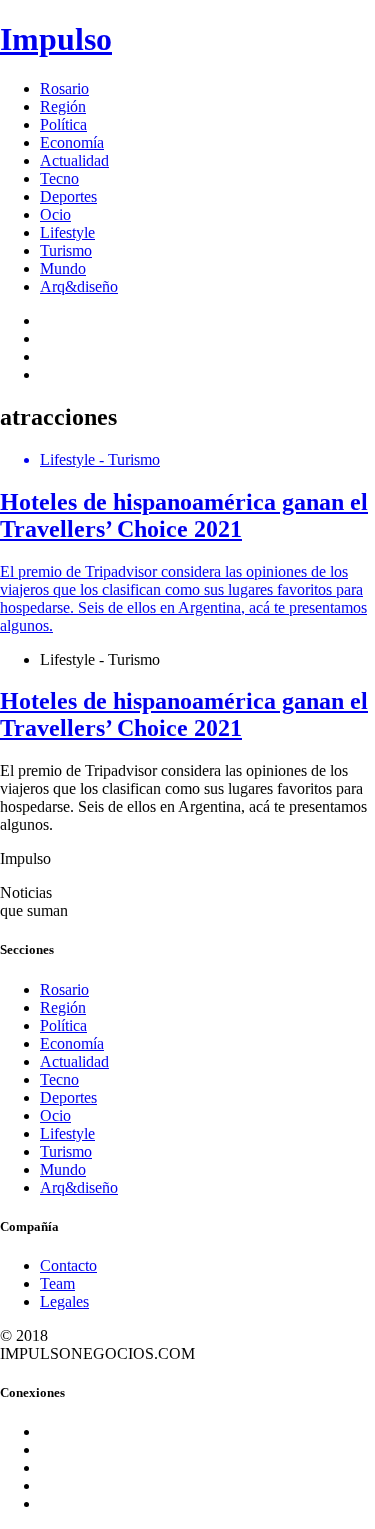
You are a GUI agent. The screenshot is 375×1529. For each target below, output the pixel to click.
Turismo (66, 250)
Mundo (63, 268)
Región (63, 106)
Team (57, 1283)
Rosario (64, 88)
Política (63, 124)
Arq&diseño (79, 286)
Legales (64, 1301)
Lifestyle (67, 232)
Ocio (55, 214)
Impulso (56, 39)
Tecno (59, 178)
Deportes (68, 196)
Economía (72, 142)
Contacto (68, 1265)
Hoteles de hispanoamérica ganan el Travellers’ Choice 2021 (184, 714)
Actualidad (74, 160)
